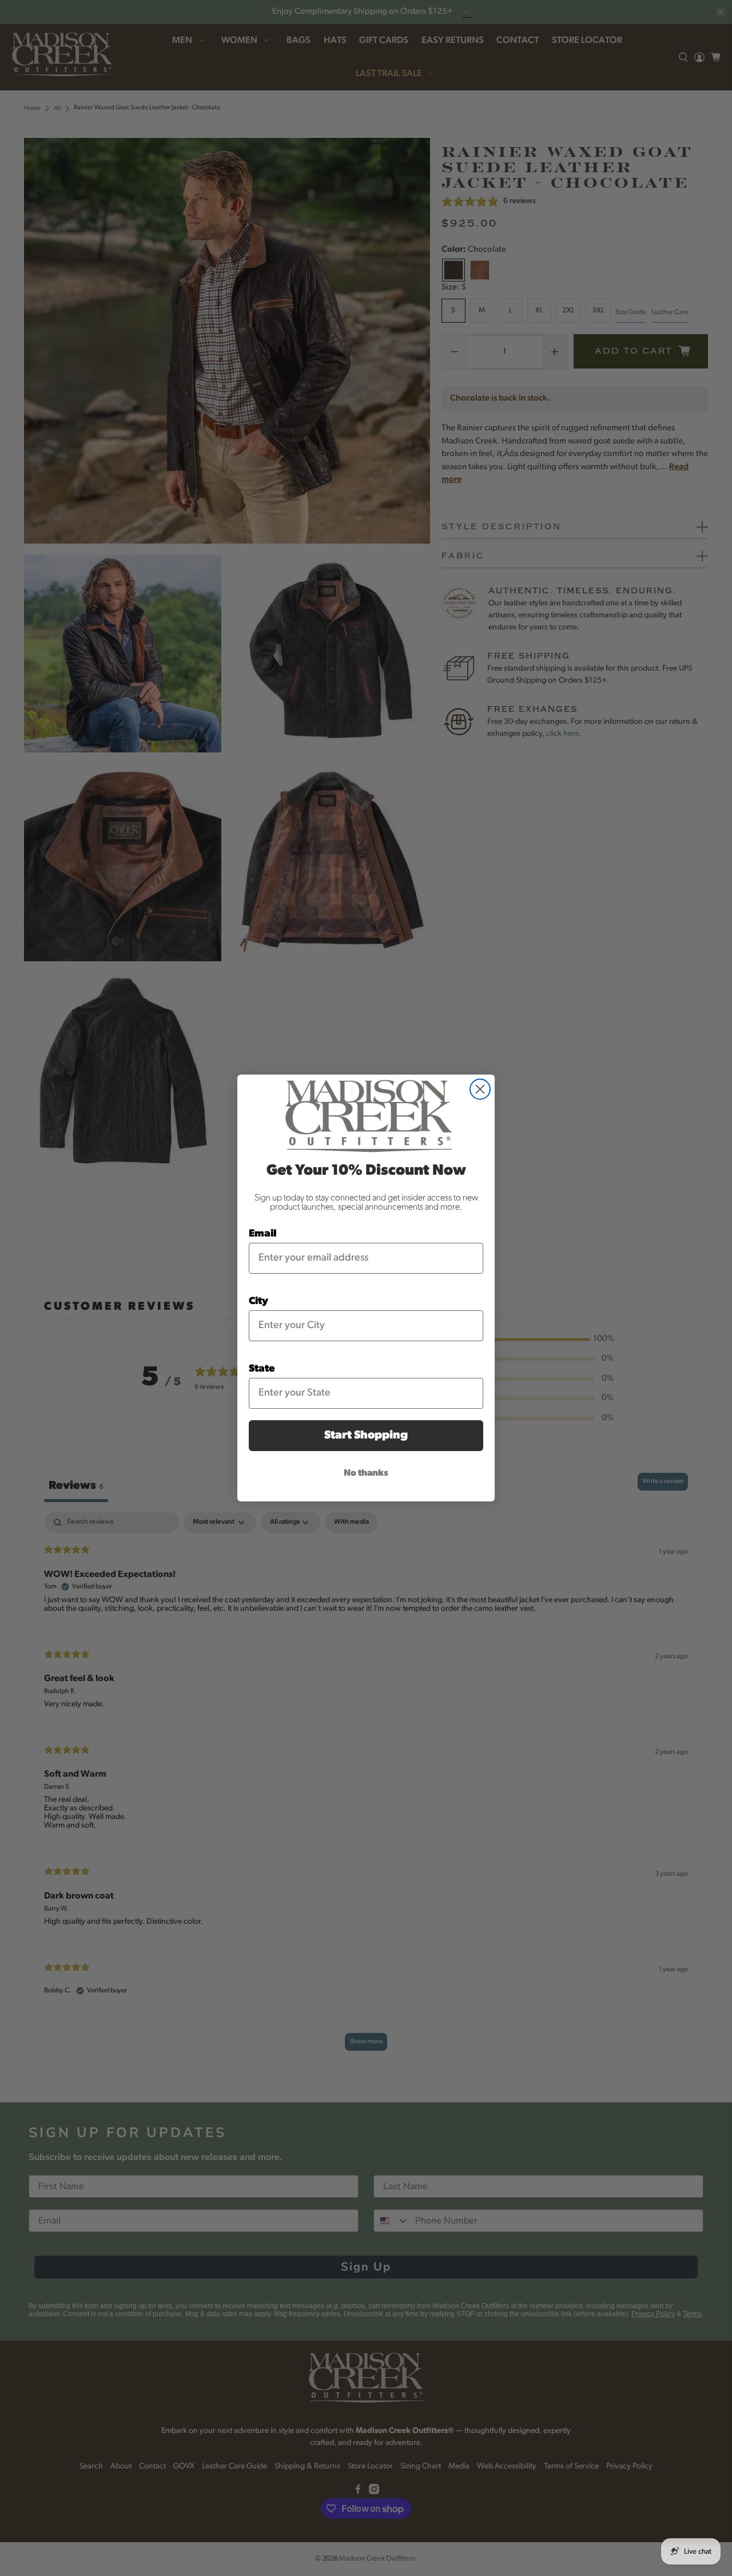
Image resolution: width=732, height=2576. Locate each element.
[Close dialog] (480, 1089)
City (258, 1302)
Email (263, 1234)
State (262, 1369)
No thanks (366, 1473)
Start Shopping (366, 1436)
